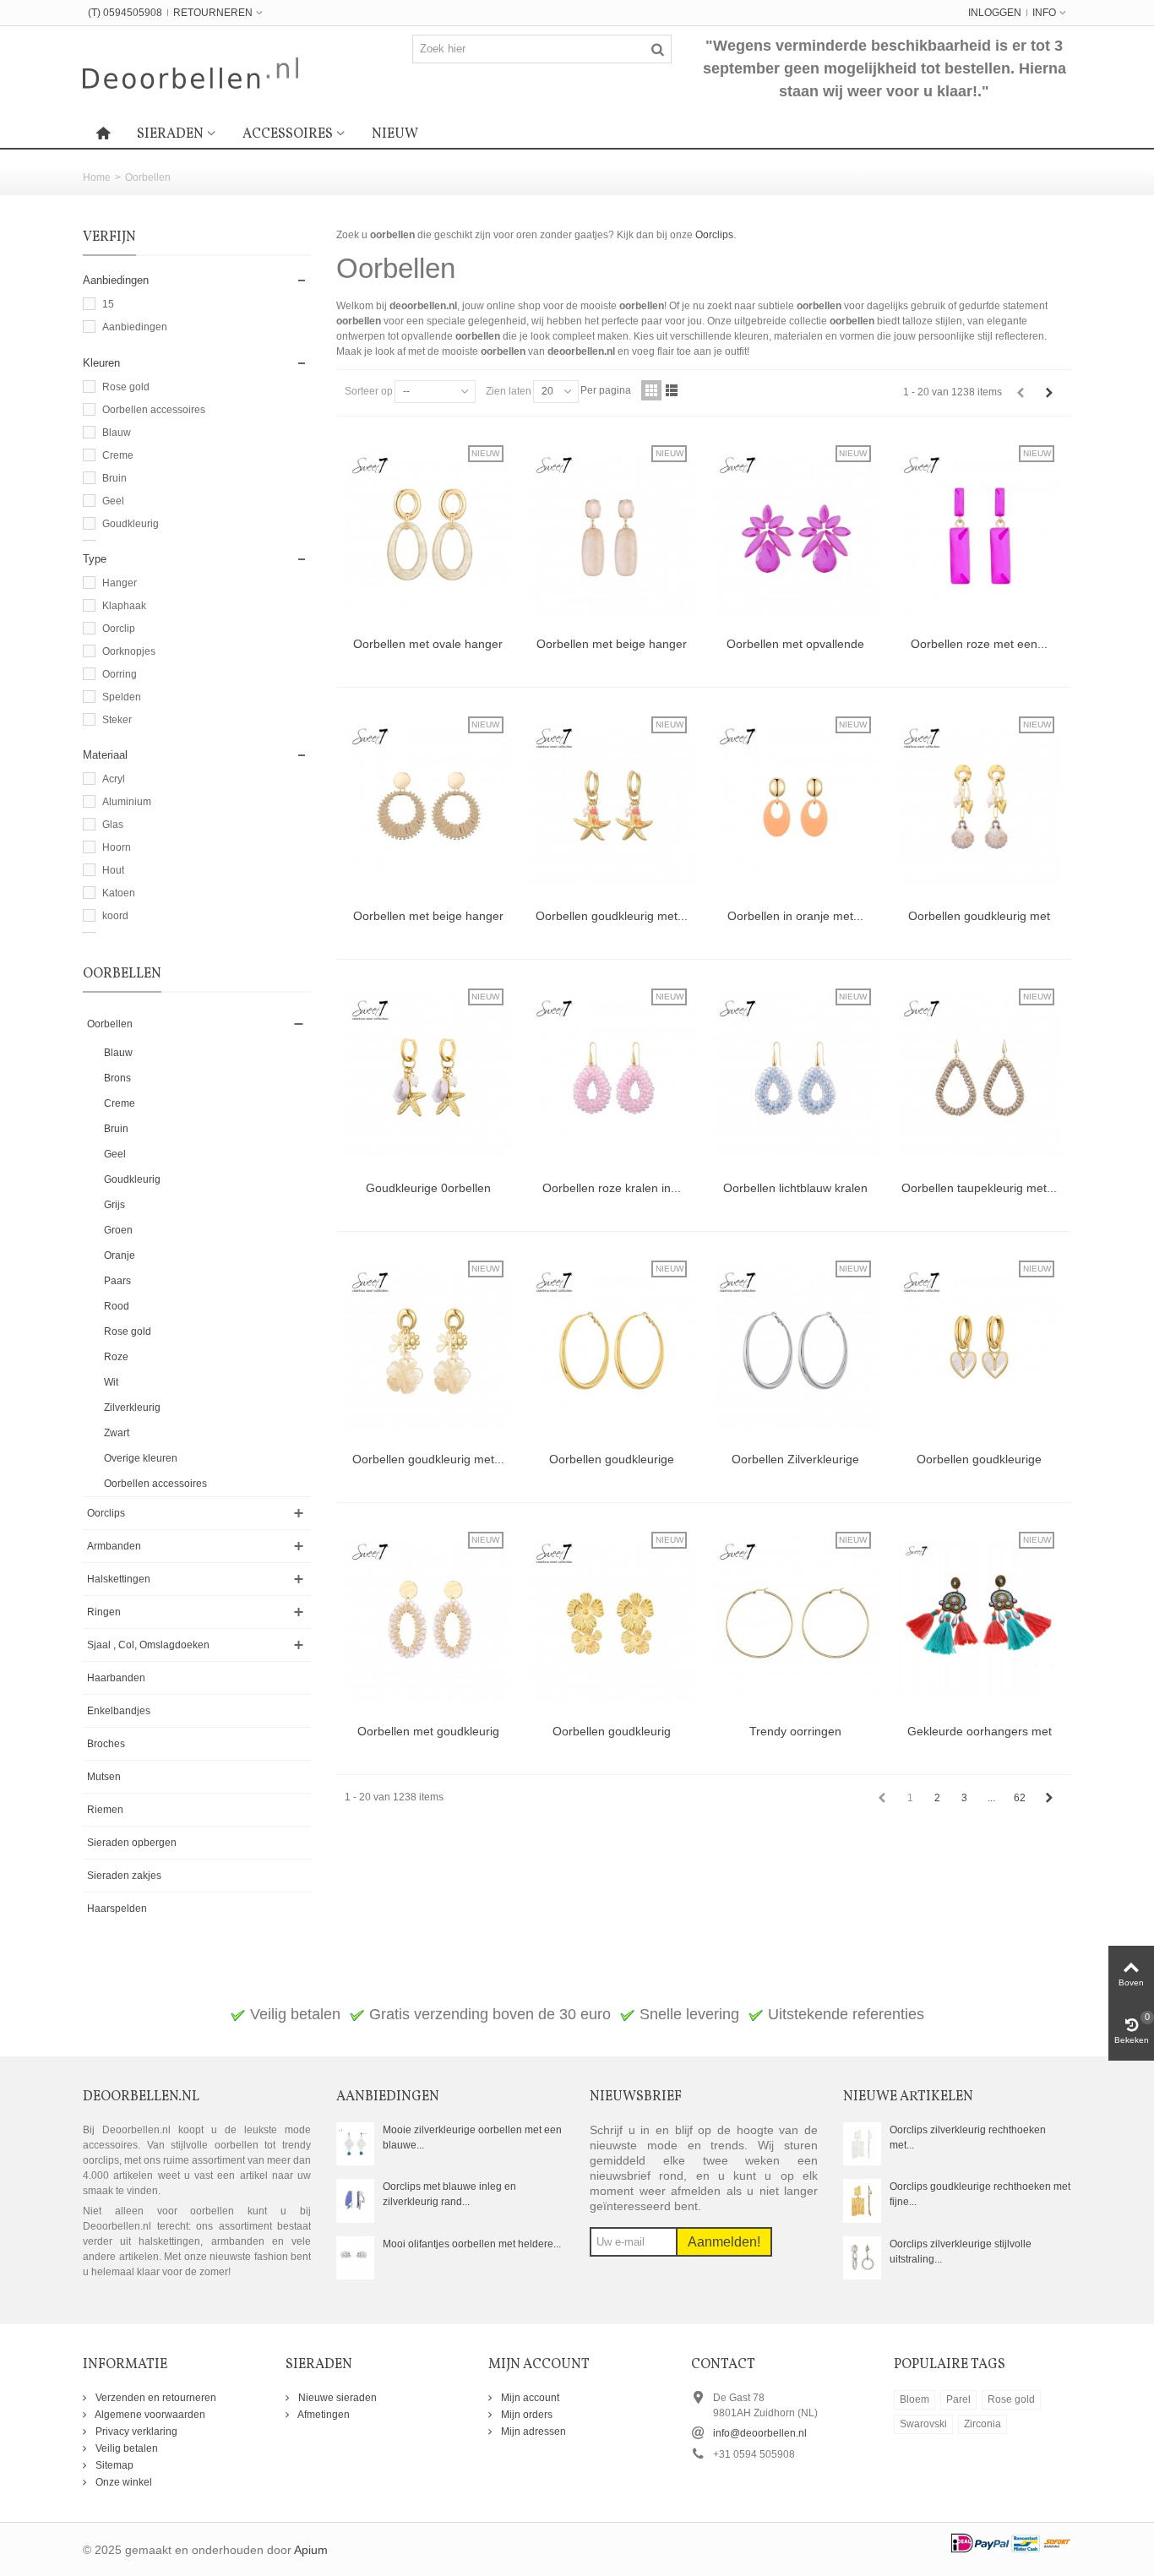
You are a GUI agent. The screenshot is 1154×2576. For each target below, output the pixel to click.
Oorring (120, 674)
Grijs (114, 1205)
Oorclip (119, 629)
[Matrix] (651, 390)
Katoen (119, 893)
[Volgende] (1049, 393)
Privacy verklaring (135, 2432)
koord (115, 916)
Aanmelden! (724, 2242)
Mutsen (104, 1777)
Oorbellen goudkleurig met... (612, 916)
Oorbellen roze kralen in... (612, 1188)
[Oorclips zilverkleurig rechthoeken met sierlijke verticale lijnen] (862, 2143)
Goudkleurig (131, 524)
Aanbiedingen (135, 327)
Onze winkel (122, 2482)
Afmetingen (323, 2415)
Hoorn (117, 847)
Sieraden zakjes (124, 1876)
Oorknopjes (129, 651)
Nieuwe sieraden (336, 2398)
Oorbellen (110, 1024)
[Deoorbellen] (191, 72)
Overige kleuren (141, 1458)
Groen (118, 1230)
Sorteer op (369, 391)
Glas (113, 825)
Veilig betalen (125, 2448)
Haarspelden (117, 1909)
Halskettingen (119, 1579)
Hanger (120, 583)
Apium (311, 2550)
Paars (117, 1281)
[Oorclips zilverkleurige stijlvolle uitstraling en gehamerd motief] (862, 2257)
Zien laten (509, 391)
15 (108, 304)
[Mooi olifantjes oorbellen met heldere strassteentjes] (355, 2257)
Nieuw (395, 134)
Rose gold (126, 387)
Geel (113, 501)
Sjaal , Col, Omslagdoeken (148, 1645)
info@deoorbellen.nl (760, 2433)
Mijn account (529, 2398)
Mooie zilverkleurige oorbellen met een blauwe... (472, 2138)
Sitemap (113, 2465)
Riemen (105, 1810)
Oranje (120, 1255)
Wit (111, 1382)
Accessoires (288, 134)
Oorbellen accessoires (154, 410)
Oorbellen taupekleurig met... (979, 1188)
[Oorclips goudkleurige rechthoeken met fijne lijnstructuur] (862, 2200)
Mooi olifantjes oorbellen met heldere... (472, 2244)
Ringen (104, 1612)
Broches (106, 1744)
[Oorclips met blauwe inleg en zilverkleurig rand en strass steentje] (355, 2200)
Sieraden (170, 134)
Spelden (122, 697)
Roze (116, 1357)
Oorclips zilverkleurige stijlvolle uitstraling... (961, 2252)
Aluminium (127, 802)
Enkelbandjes (119, 1711)
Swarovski (923, 2424)
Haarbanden (116, 1678)
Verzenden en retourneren (155, 2398)
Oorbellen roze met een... (979, 644)
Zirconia (983, 2424)
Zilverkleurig (132, 1408)
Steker (117, 720)
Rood (117, 1306)
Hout (113, 870)
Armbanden (114, 1546)
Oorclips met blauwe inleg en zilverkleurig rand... (449, 2194)
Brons (117, 1078)
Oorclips (106, 1513)
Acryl (114, 779)
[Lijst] (672, 390)
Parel (958, 2399)
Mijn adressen (532, 2432)
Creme (118, 455)
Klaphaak (124, 606)
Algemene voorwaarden (149, 2415)
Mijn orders (525, 2415)
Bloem (914, 2399)
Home (97, 177)
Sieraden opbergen (132, 1843)
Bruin (114, 478)
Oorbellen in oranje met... (795, 916)
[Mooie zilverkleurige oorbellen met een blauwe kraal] (355, 2143)
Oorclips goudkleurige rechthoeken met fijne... (980, 2194)
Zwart (117, 1433)
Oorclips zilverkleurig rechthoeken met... (968, 2138)
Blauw (117, 433)
